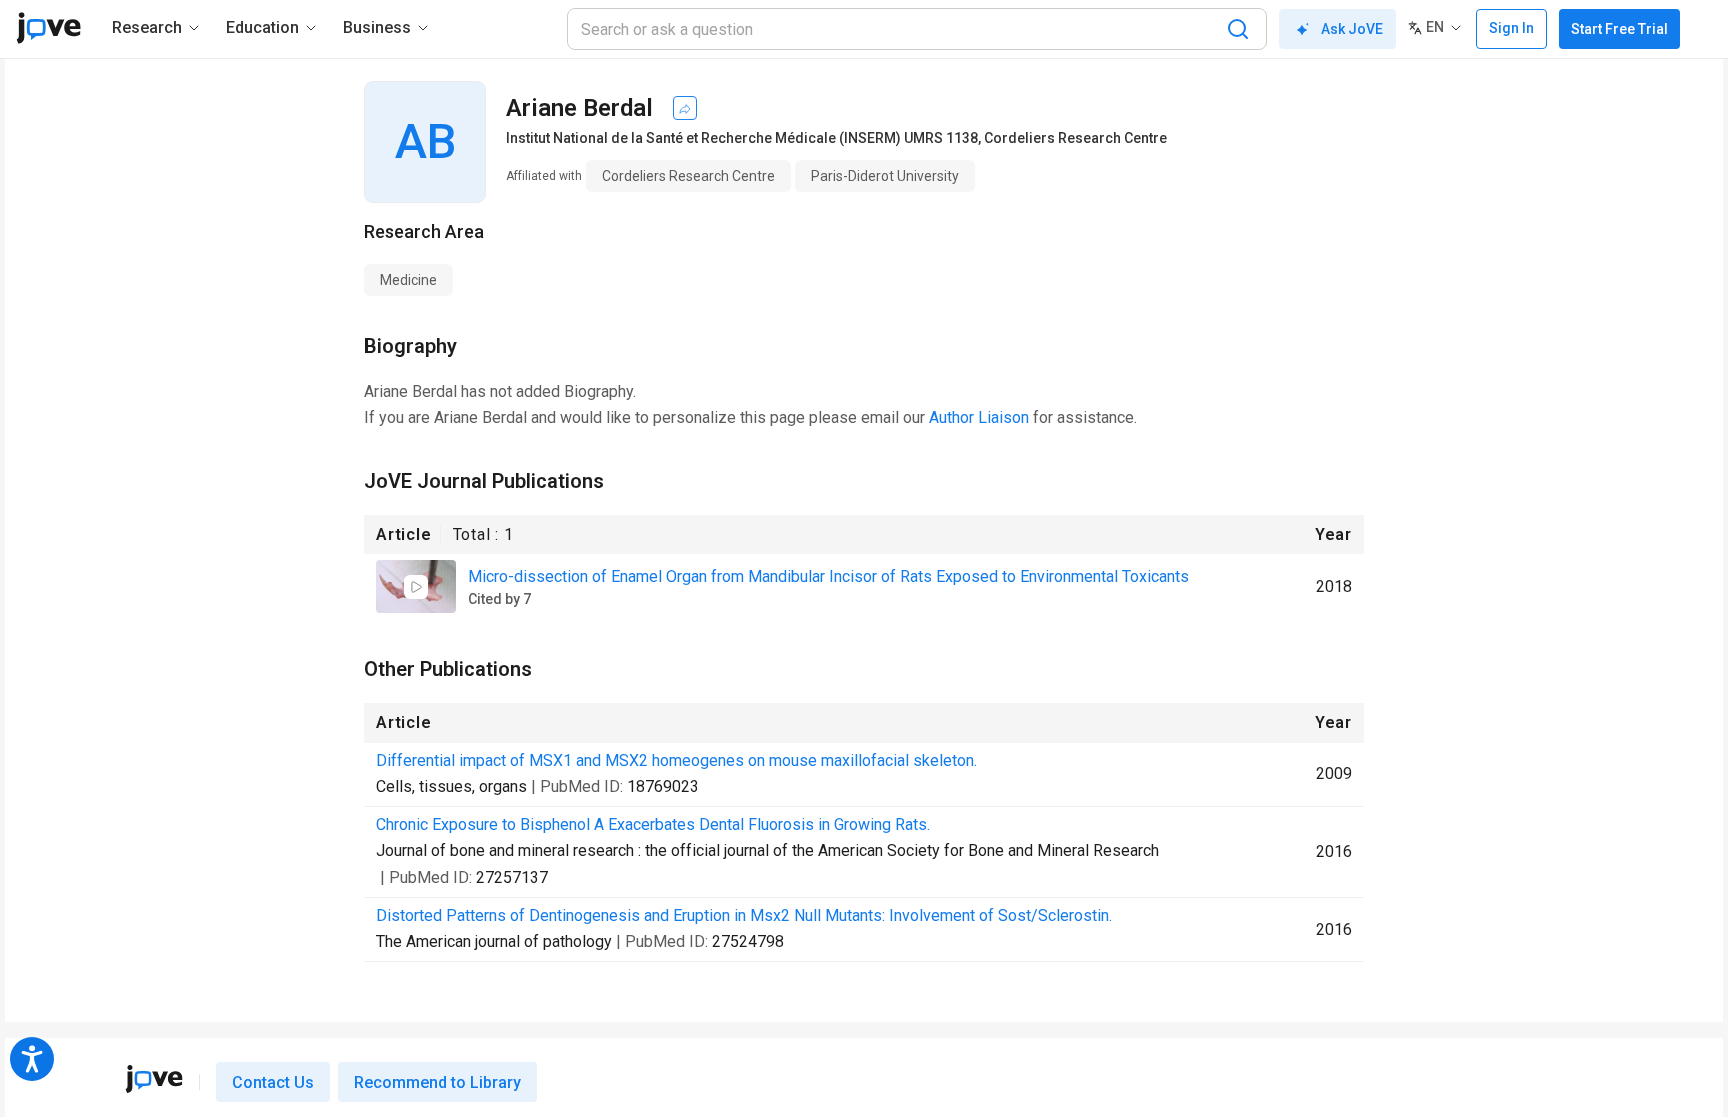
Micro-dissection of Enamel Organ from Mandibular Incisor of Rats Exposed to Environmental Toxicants (828, 576)
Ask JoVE (1352, 29)
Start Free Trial (1619, 29)
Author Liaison (979, 417)
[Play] (416, 587)
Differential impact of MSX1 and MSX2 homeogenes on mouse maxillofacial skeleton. (676, 760)
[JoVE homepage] (154, 1079)
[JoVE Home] (48, 28)
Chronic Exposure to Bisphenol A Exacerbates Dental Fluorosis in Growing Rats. (653, 824)
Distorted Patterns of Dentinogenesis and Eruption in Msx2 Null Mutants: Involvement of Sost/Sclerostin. (744, 915)
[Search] (1238, 29)
